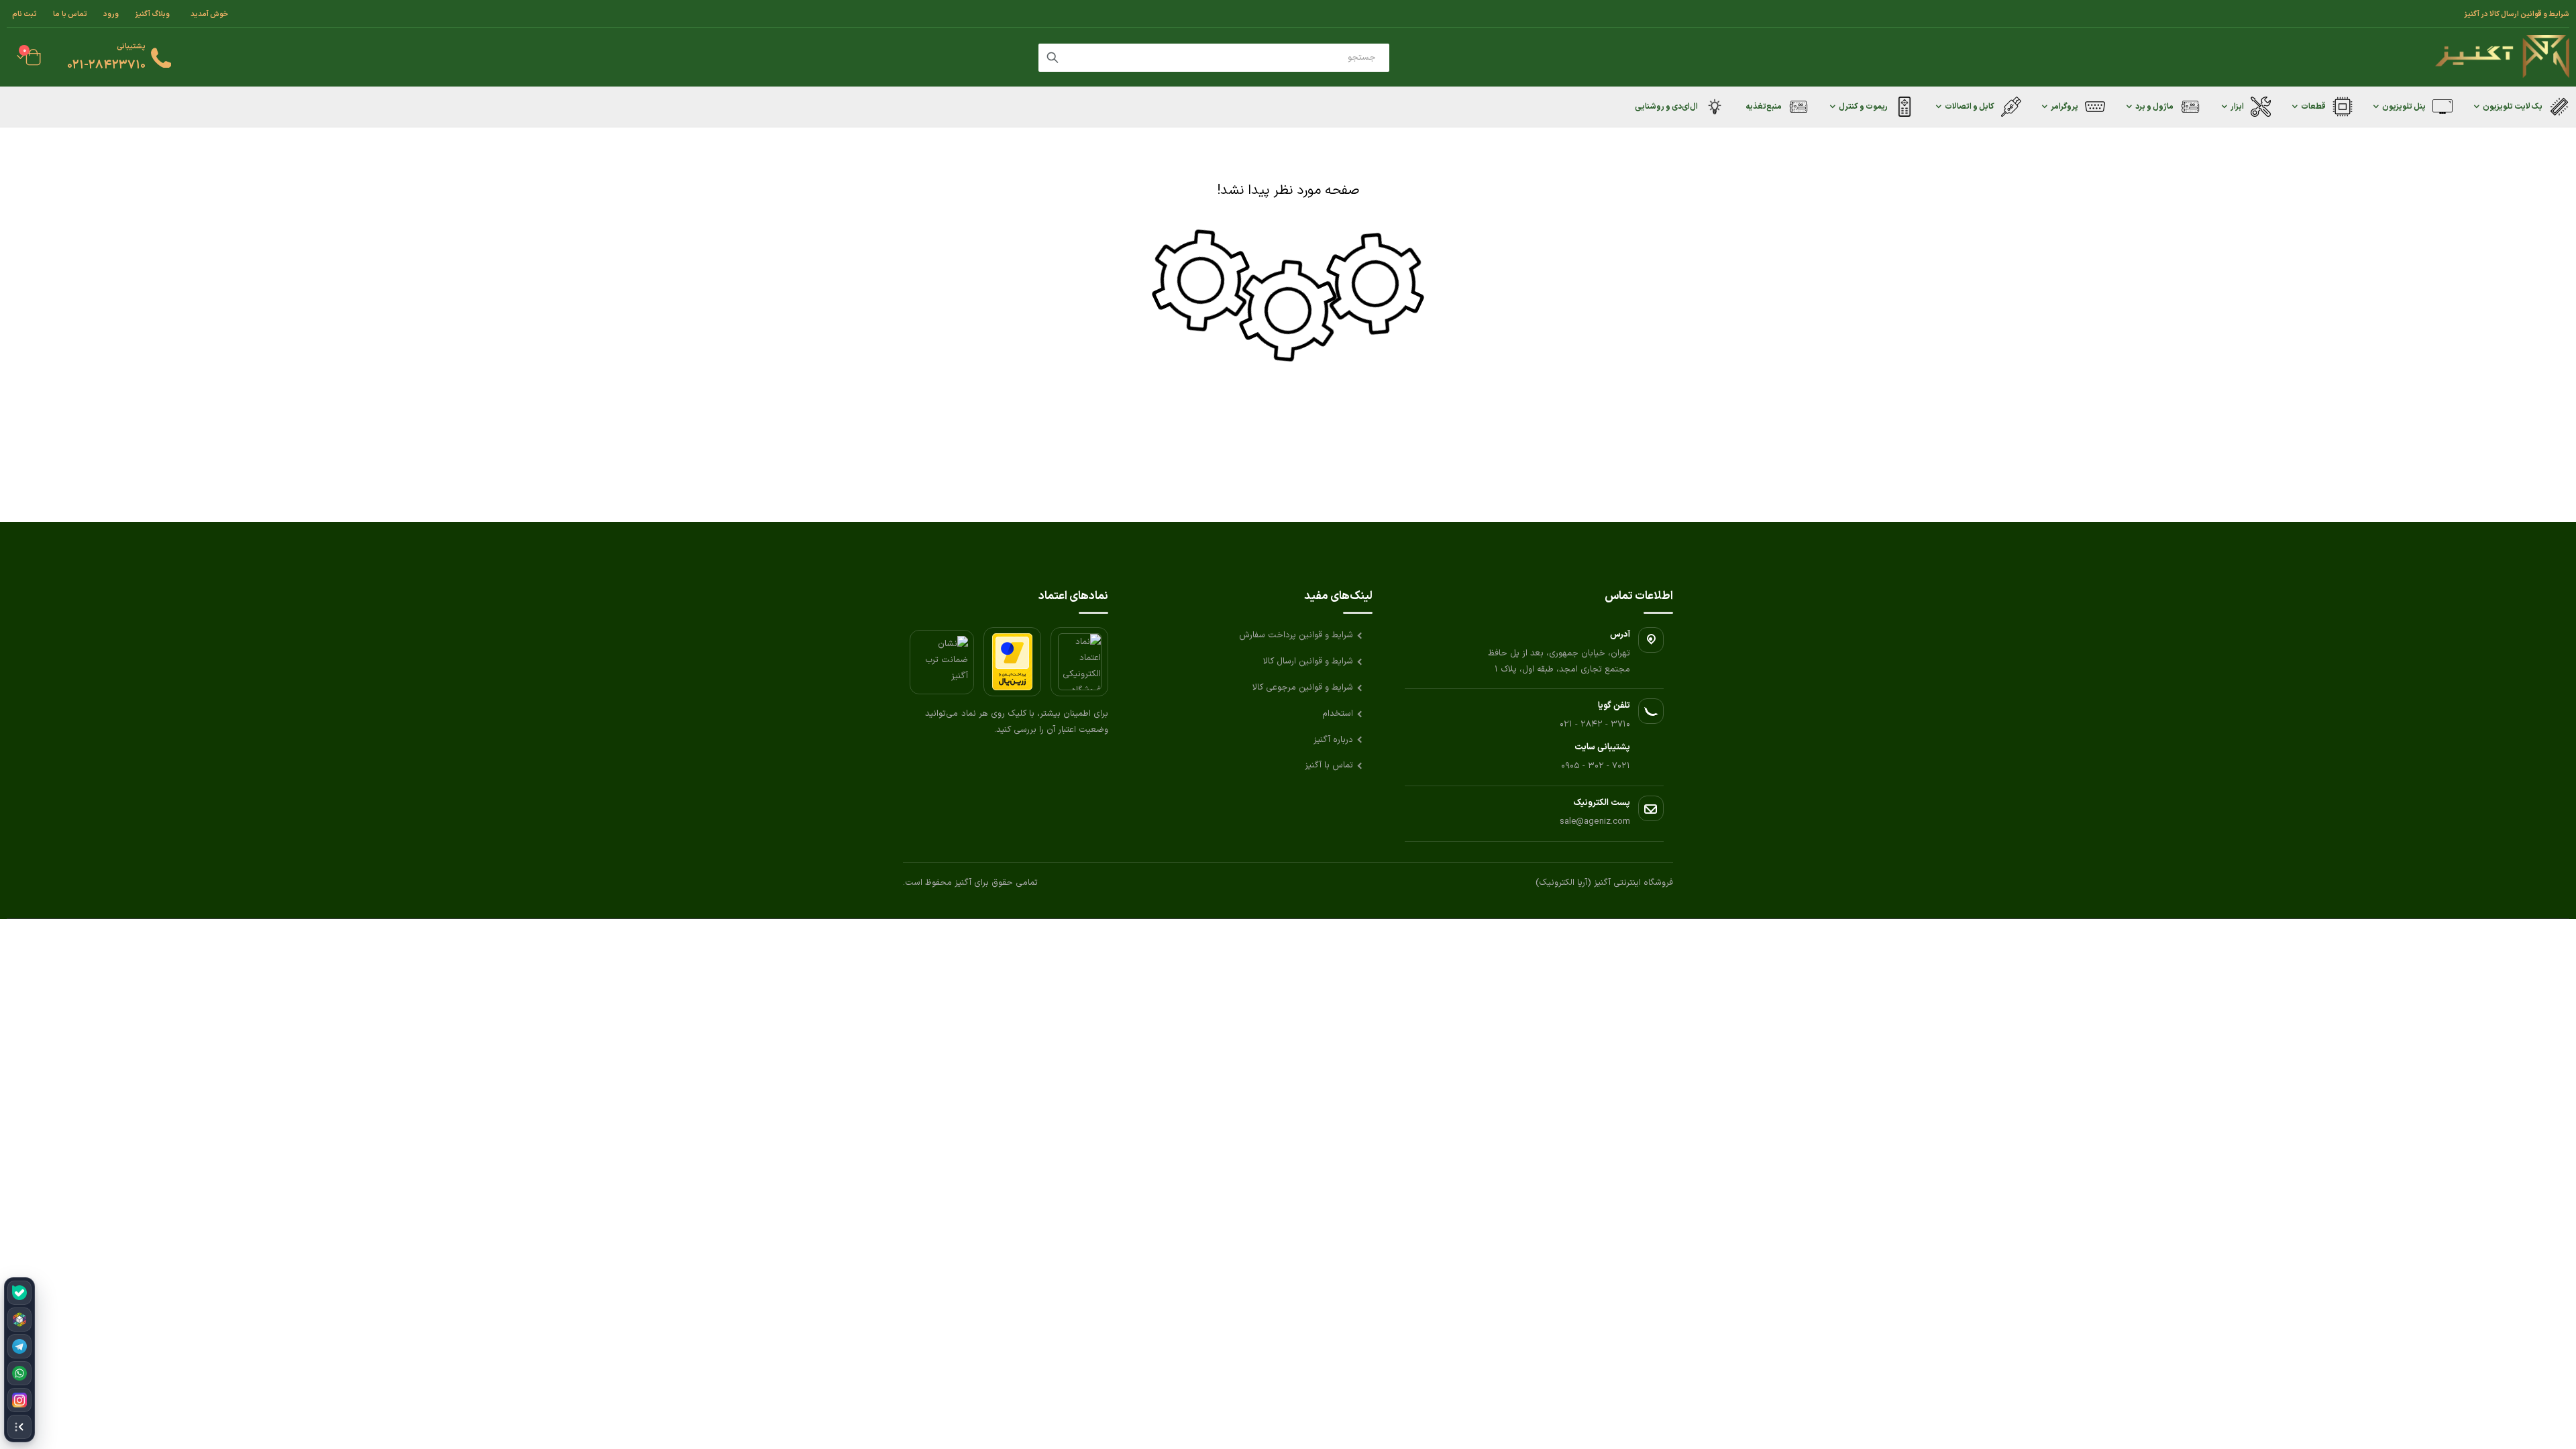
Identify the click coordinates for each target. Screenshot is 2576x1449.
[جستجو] (1053, 58)
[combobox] (1214, 58)
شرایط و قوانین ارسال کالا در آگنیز (2517, 14)
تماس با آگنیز (1329, 765)
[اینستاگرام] (19, 1400)
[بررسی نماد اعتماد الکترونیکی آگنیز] (1079, 662)
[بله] (19, 1293)
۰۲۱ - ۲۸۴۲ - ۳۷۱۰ (1595, 724)
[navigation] (19, 1360)
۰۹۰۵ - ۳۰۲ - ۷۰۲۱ (1596, 766)
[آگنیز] (2502, 57)
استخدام (1338, 714)
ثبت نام (24, 14)
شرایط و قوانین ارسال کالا (1308, 661)
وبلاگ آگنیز (152, 14)
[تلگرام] (19, 1346)
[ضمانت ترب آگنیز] (942, 662)
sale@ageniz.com (1595, 822)
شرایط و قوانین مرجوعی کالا (1303, 688)
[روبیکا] (19, 1320)
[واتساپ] (19, 1373)
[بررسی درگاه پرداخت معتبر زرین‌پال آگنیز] (1012, 662)
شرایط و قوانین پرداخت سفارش (1296, 635)
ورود (111, 14)
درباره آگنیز (1333, 740)
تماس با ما (70, 14)
